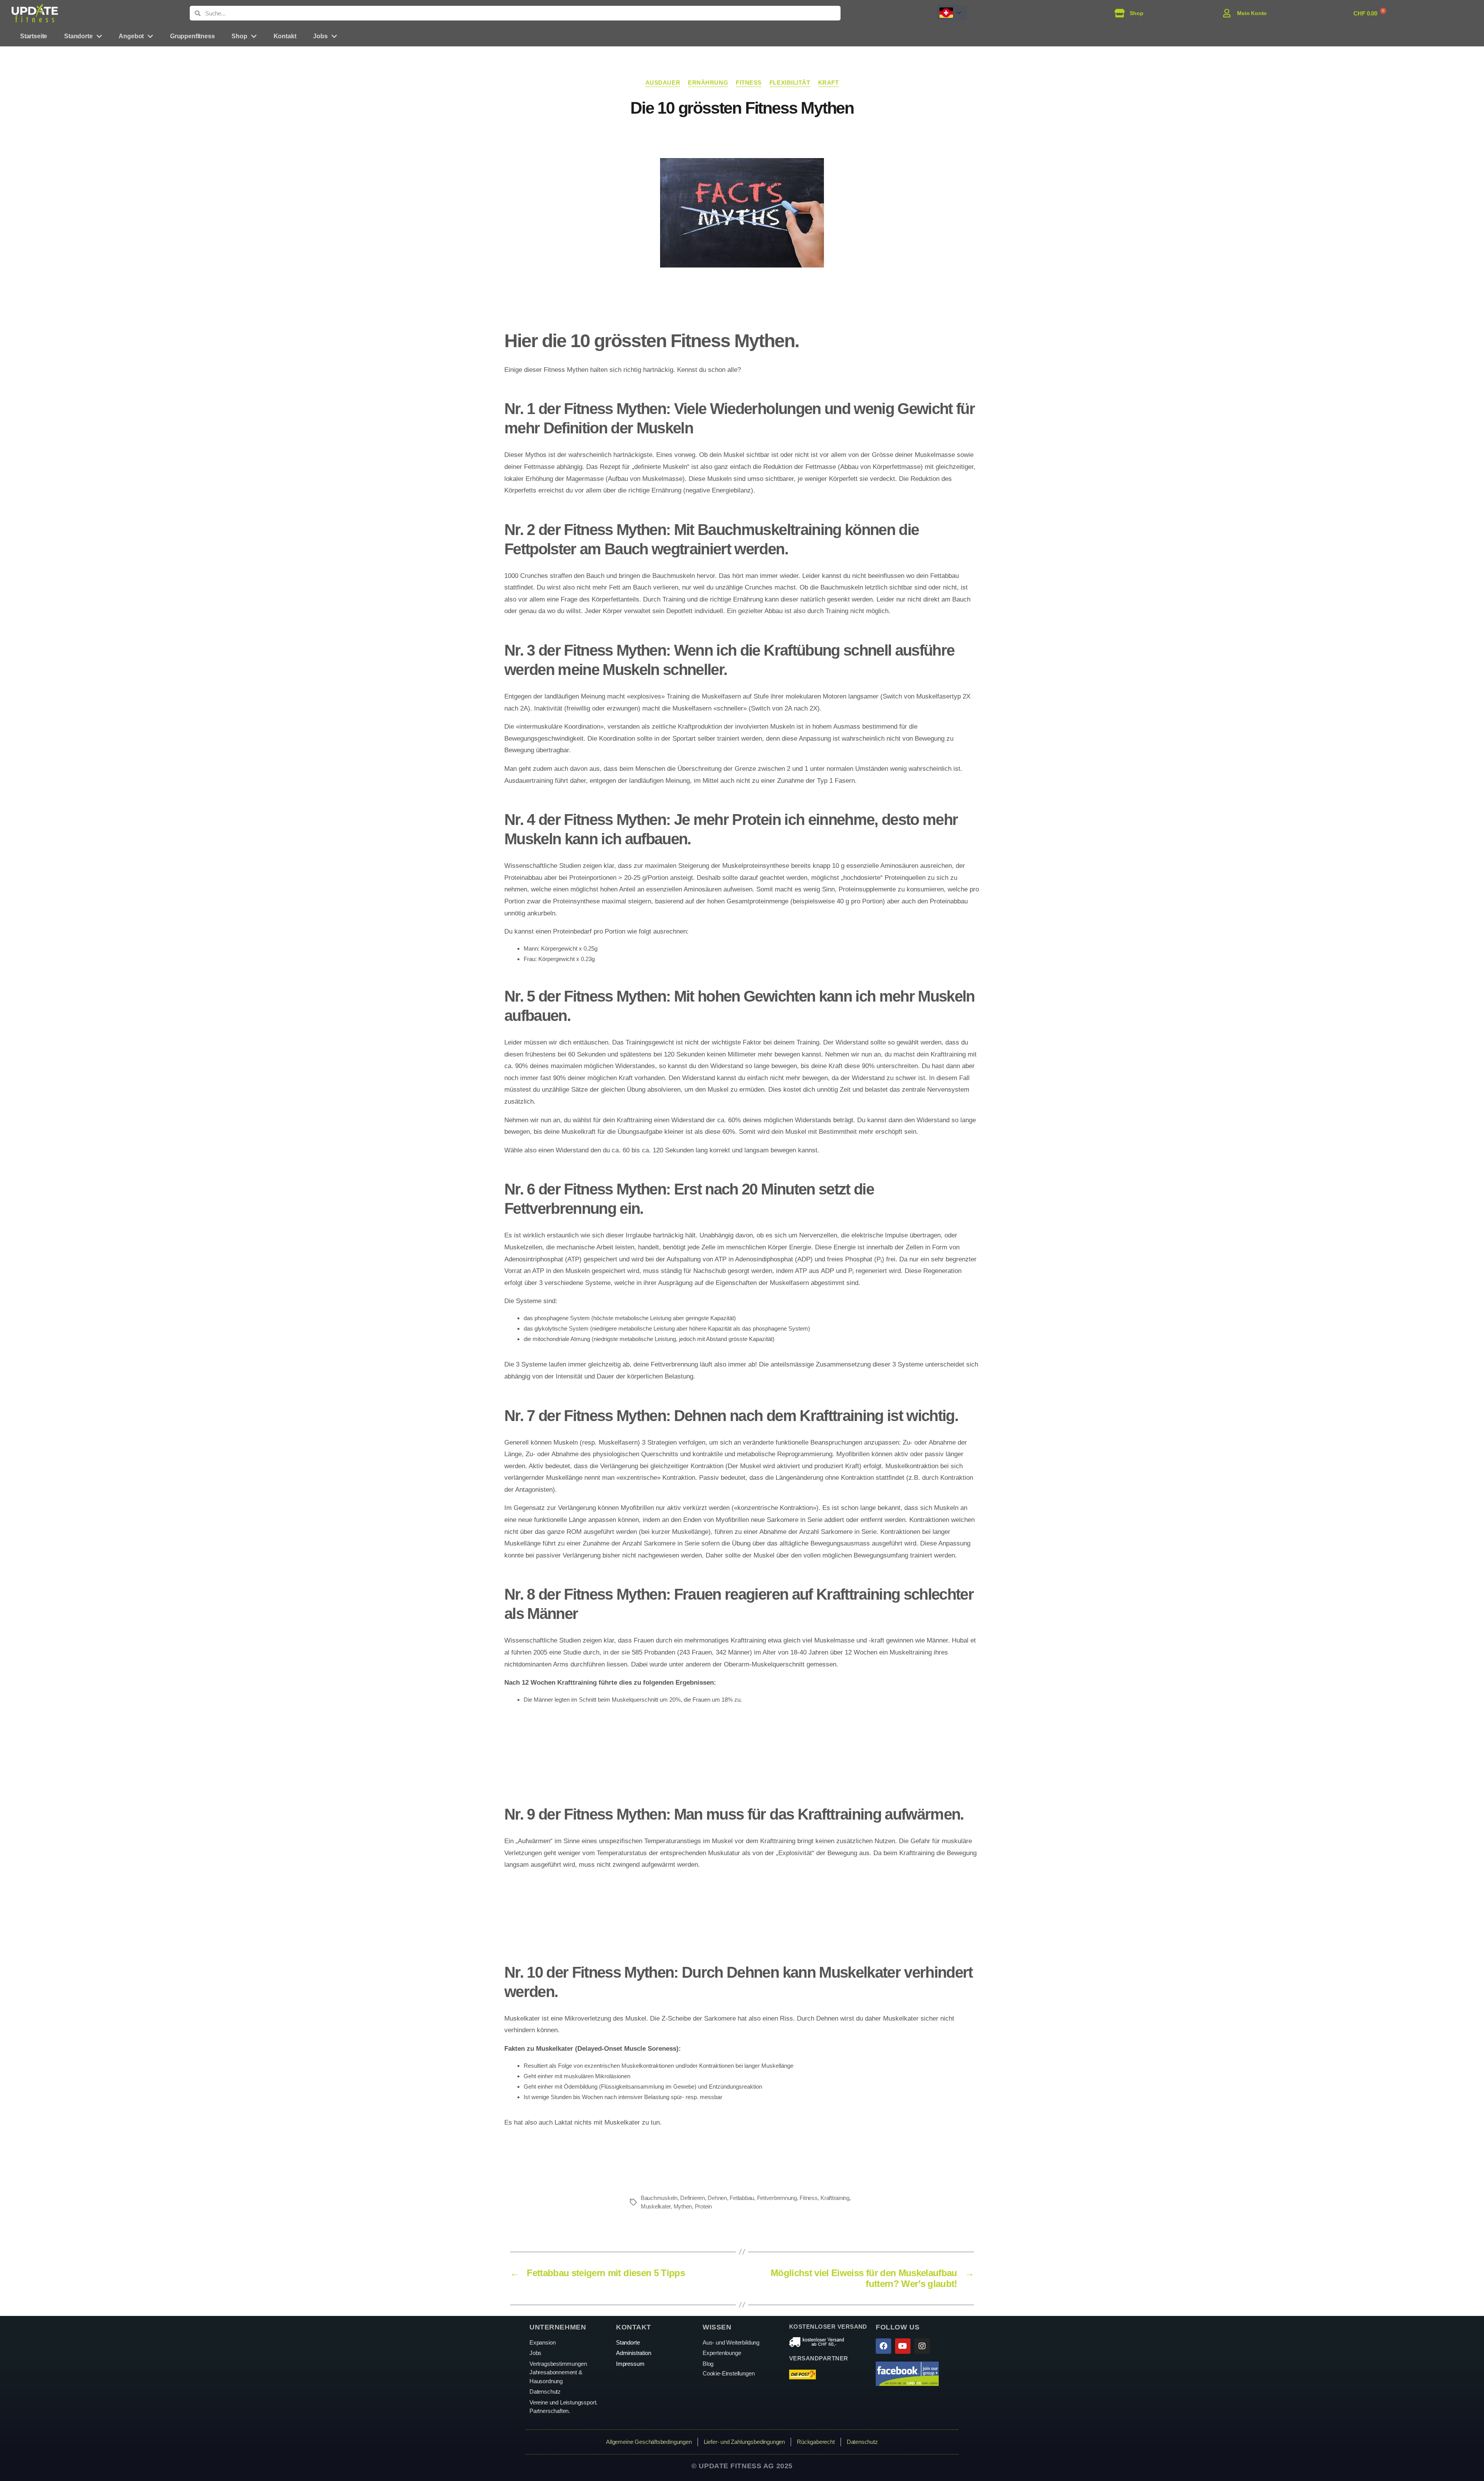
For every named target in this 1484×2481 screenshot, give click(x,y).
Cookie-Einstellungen (728, 2373)
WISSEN (717, 2327)
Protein (703, 2206)
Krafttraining (835, 2198)
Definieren (692, 2198)
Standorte (78, 36)
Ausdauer (663, 83)
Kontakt (285, 36)
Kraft (829, 83)
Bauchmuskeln (659, 2198)
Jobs (320, 36)
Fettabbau (742, 2198)
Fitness (749, 83)
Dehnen (717, 2198)
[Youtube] (903, 2346)
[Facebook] (883, 2346)
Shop (239, 36)
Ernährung (708, 83)
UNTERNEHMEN (558, 2327)
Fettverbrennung (777, 2198)
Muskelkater (656, 2206)
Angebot (131, 36)
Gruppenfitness (192, 36)
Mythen (683, 2206)
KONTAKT (634, 2327)
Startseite (34, 36)
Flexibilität (790, 83)
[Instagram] (922, 2346)
